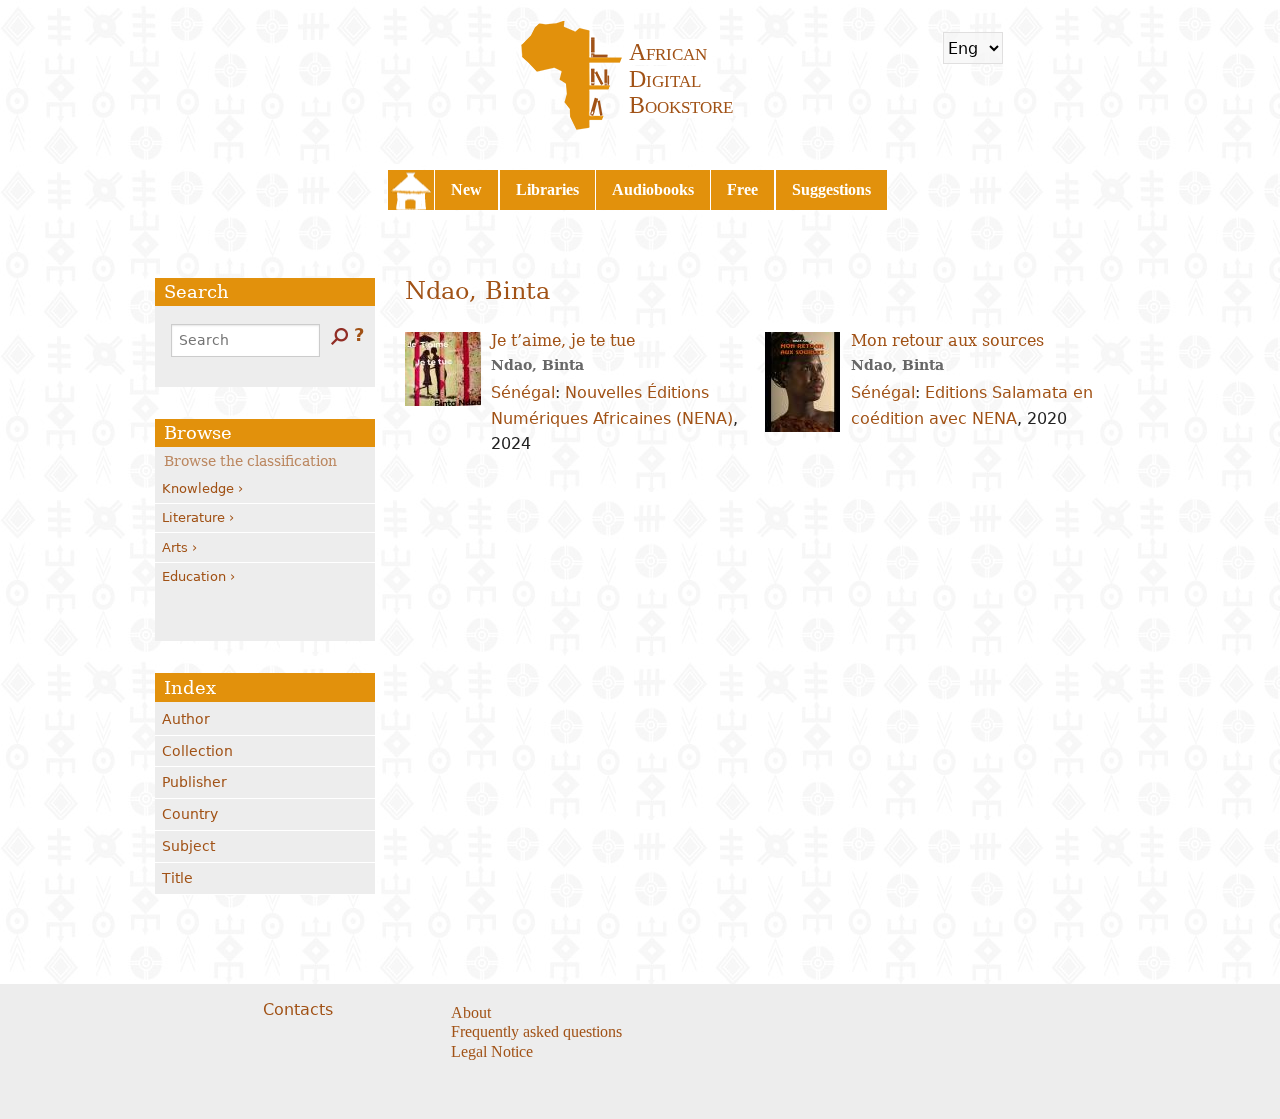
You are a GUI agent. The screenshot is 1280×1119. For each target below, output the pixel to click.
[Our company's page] (791, 1014)
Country (190, 814)
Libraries (547, 189)
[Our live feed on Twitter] (766, 1014)
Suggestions (831, 189)
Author (186, 719)
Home (411, 190)
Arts (175, 547)
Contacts (298, 1009)
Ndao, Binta (537, 365)
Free (742, 189)
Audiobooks (653, 189)
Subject (188, 846)
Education (194, 576)
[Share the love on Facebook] (741, 1014)
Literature (193, 517)
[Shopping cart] (1031, 48)
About (471, 1012)
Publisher (194, 782)
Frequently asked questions (536, 1031)
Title (177, 878)
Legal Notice (492, 1051)
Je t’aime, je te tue (563, 340)
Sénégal (523, 392)
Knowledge (198, 488)
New (466, 189)
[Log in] (1084, 48)
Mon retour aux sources (947, 340)
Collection (197, 751)
